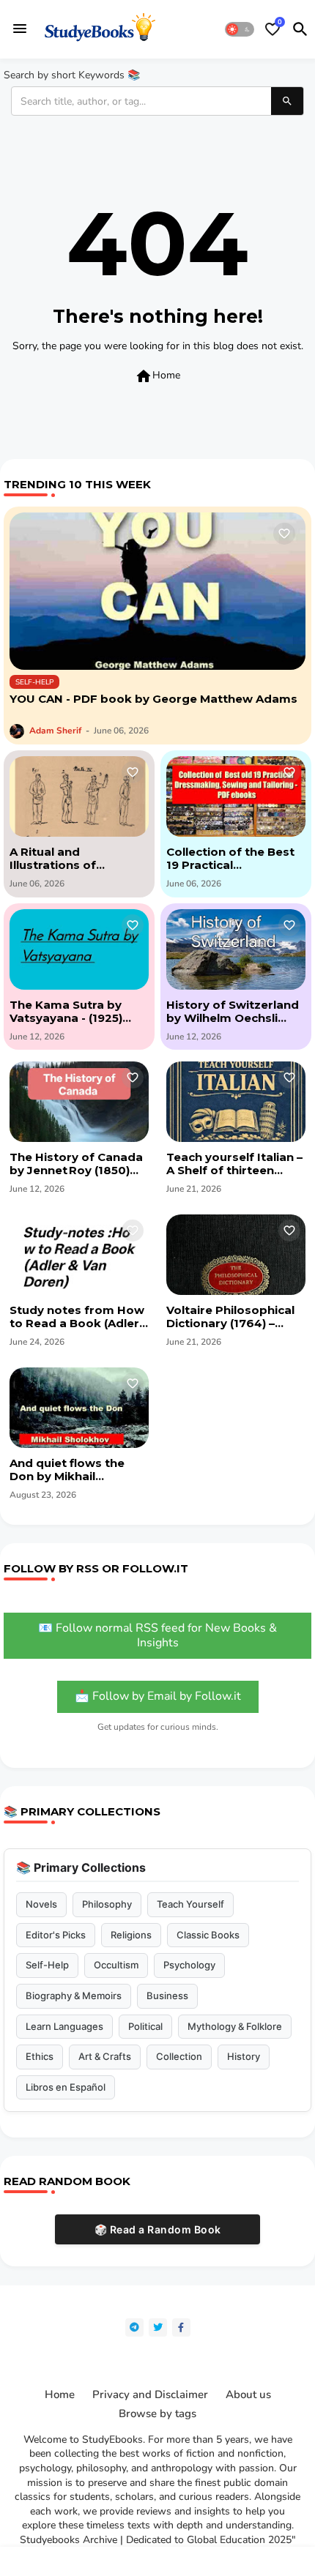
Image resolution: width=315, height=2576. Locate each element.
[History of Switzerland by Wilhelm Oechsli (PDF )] (236, 949)
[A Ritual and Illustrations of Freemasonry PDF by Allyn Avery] (79, 796)
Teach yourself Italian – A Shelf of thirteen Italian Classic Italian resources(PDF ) (234, 1164)
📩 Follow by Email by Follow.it (158, 1696)
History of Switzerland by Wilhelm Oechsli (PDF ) (233, 1012)
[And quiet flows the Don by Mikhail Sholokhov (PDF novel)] (79, 1408)
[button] (240, 29)
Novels (41, 1904)
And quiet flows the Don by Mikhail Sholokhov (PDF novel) (76, 1470)
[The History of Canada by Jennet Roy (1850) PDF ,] (79, 1102)
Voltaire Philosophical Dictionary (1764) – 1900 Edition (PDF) (230, 1317)
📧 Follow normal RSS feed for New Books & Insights (157, 1635)
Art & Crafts (105, 2056)
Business (167, 1996)
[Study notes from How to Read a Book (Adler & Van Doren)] (79, 1255)
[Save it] (284, 534)
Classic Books (208, 1935)
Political (145, 2026)
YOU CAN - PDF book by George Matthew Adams (153, 699)
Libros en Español (66, 2087)
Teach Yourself (190, 1904)
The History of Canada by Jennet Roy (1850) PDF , (76, 1164)
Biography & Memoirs (74, 1996)
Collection (179, 2056)
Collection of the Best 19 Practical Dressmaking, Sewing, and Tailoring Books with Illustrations (232, 859)
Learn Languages (64, 2026)
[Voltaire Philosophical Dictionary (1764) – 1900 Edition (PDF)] (236, 1255)
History (244, 2056)
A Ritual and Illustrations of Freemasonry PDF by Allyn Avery (72, 859)
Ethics (40, 2056)
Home (157, 376)
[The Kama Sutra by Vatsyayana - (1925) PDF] (79, 949)
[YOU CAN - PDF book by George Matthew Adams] (157, 591)
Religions (131, 1935)
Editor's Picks (56, 1935)
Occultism (116, 1965)
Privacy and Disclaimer (150, 2395)
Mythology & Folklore (235, 2026)
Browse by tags (157, 2414)
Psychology (189, 1965)
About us (248, 2395)
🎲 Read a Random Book (158, 2229)
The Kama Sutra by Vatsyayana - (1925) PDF (66, 1012)
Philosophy (107, 1904)
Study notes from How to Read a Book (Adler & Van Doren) (77, 1317)
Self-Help (47, 1965)
